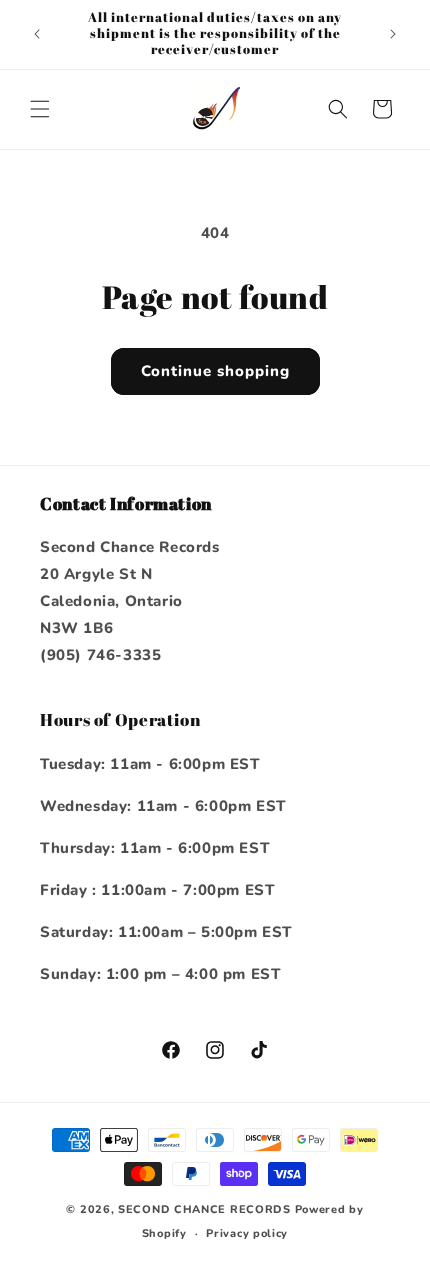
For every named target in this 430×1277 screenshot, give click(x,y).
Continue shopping (215, 371)
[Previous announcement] (37, 34)
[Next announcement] (393, 34)
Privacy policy (247, 1233)
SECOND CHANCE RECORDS (204, 1209)
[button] (40, 109)
